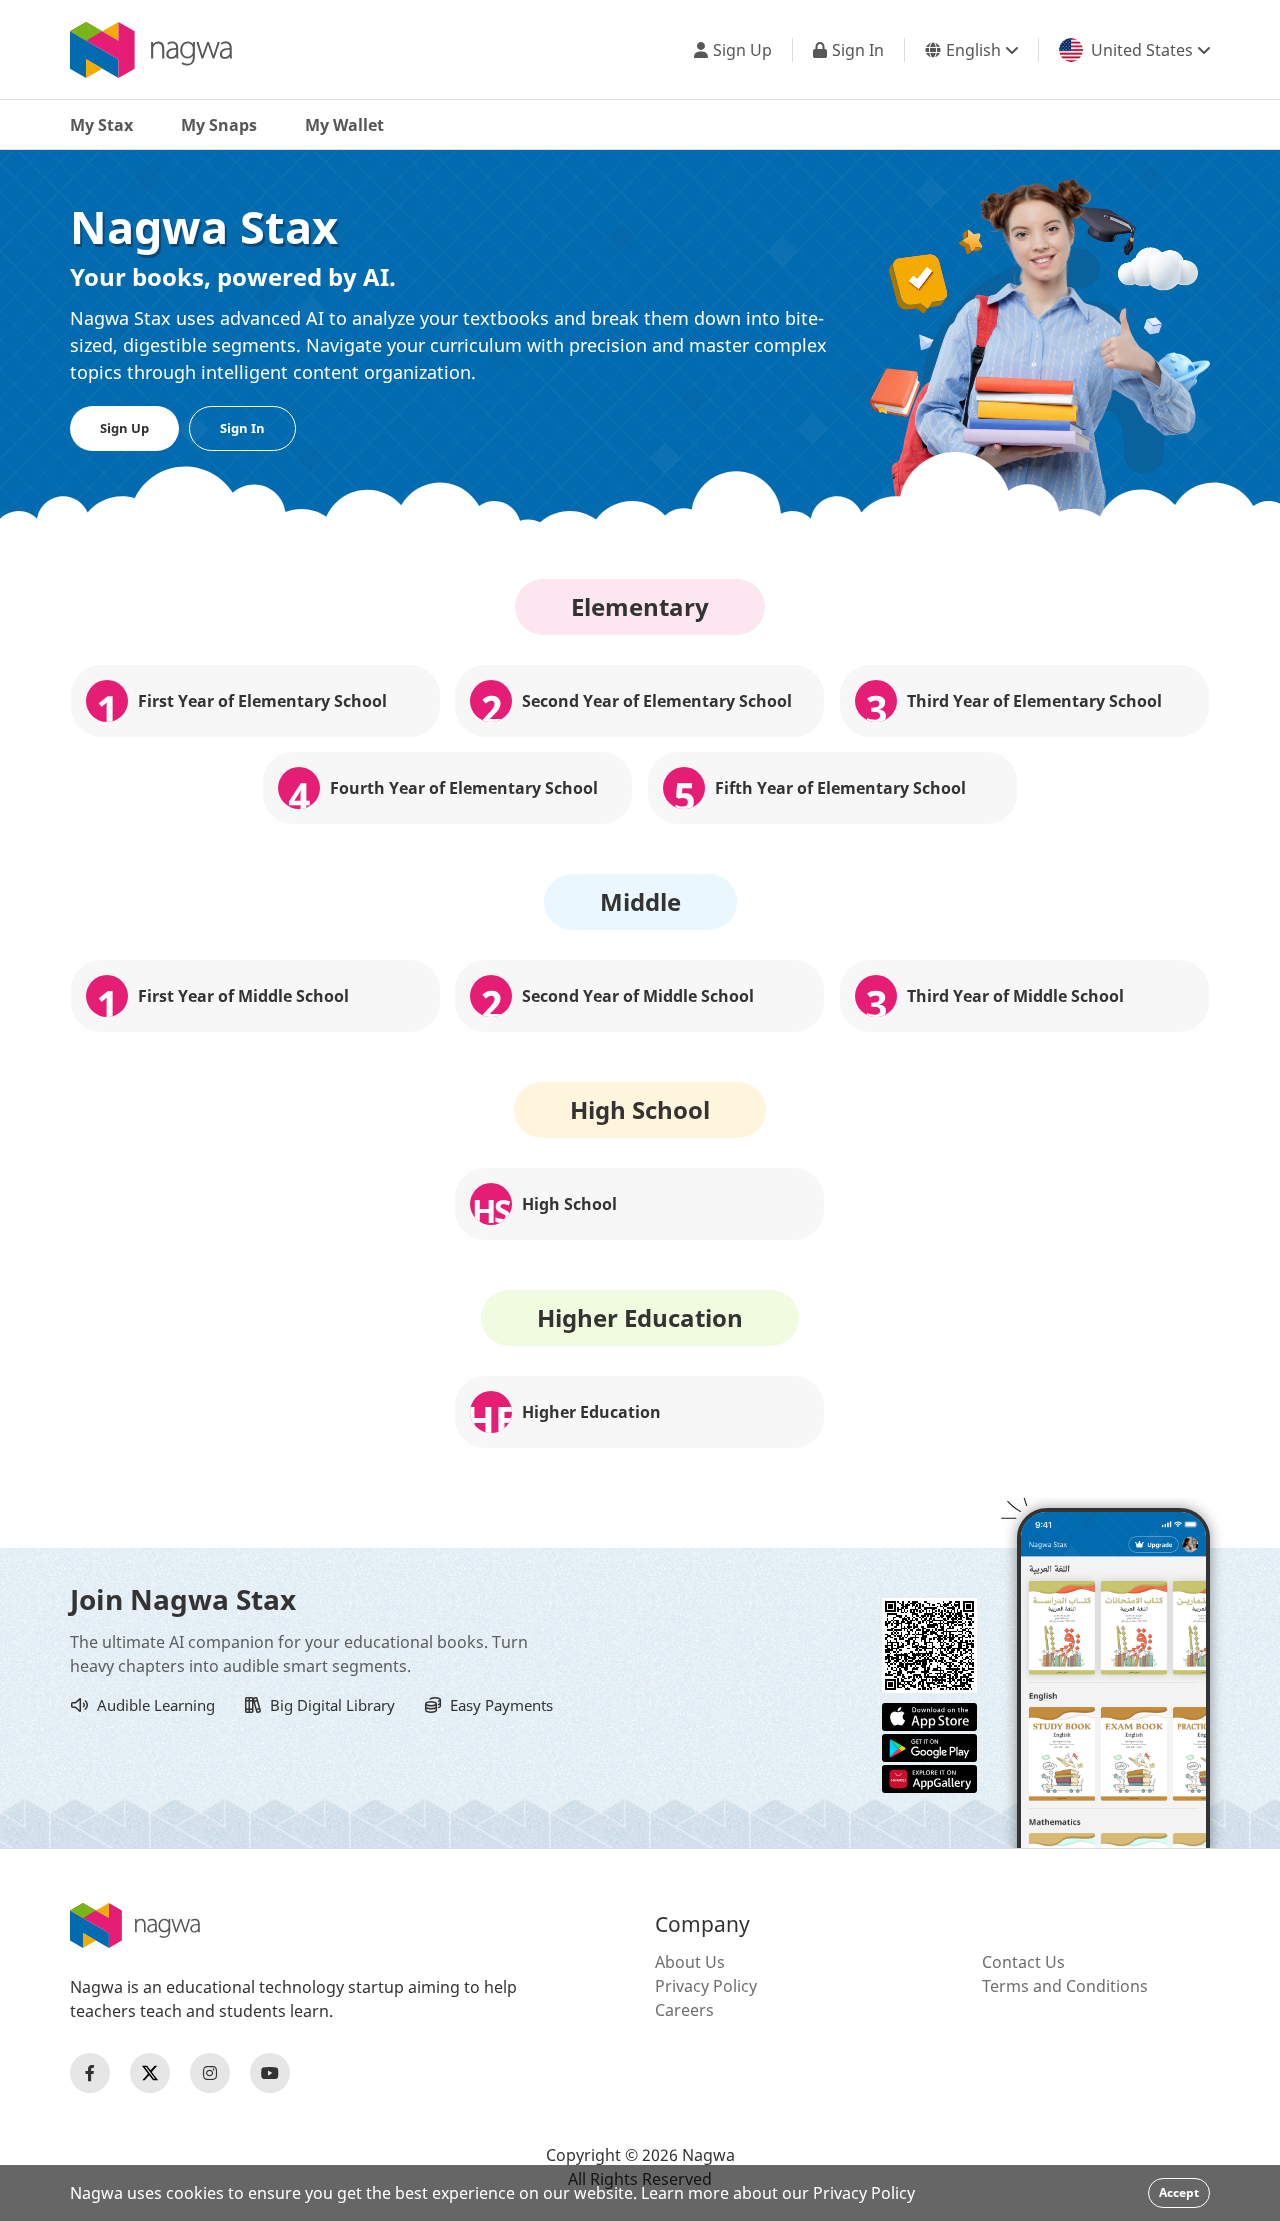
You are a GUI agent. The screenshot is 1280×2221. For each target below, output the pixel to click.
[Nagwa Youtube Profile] (270, 2073)
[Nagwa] (151, 50)
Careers (684, 2010)
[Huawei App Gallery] (929, 1777)
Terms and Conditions (1065, 1986)
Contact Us (1023, 1962)
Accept (1179, 2192)
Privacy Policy (706, 1986)
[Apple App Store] (929, 1715)
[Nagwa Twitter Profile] (150, 2073)
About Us (690, 1962)
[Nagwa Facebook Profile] (90, 2073)
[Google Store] (929, 1746)
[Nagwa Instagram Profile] (210, 2073)
